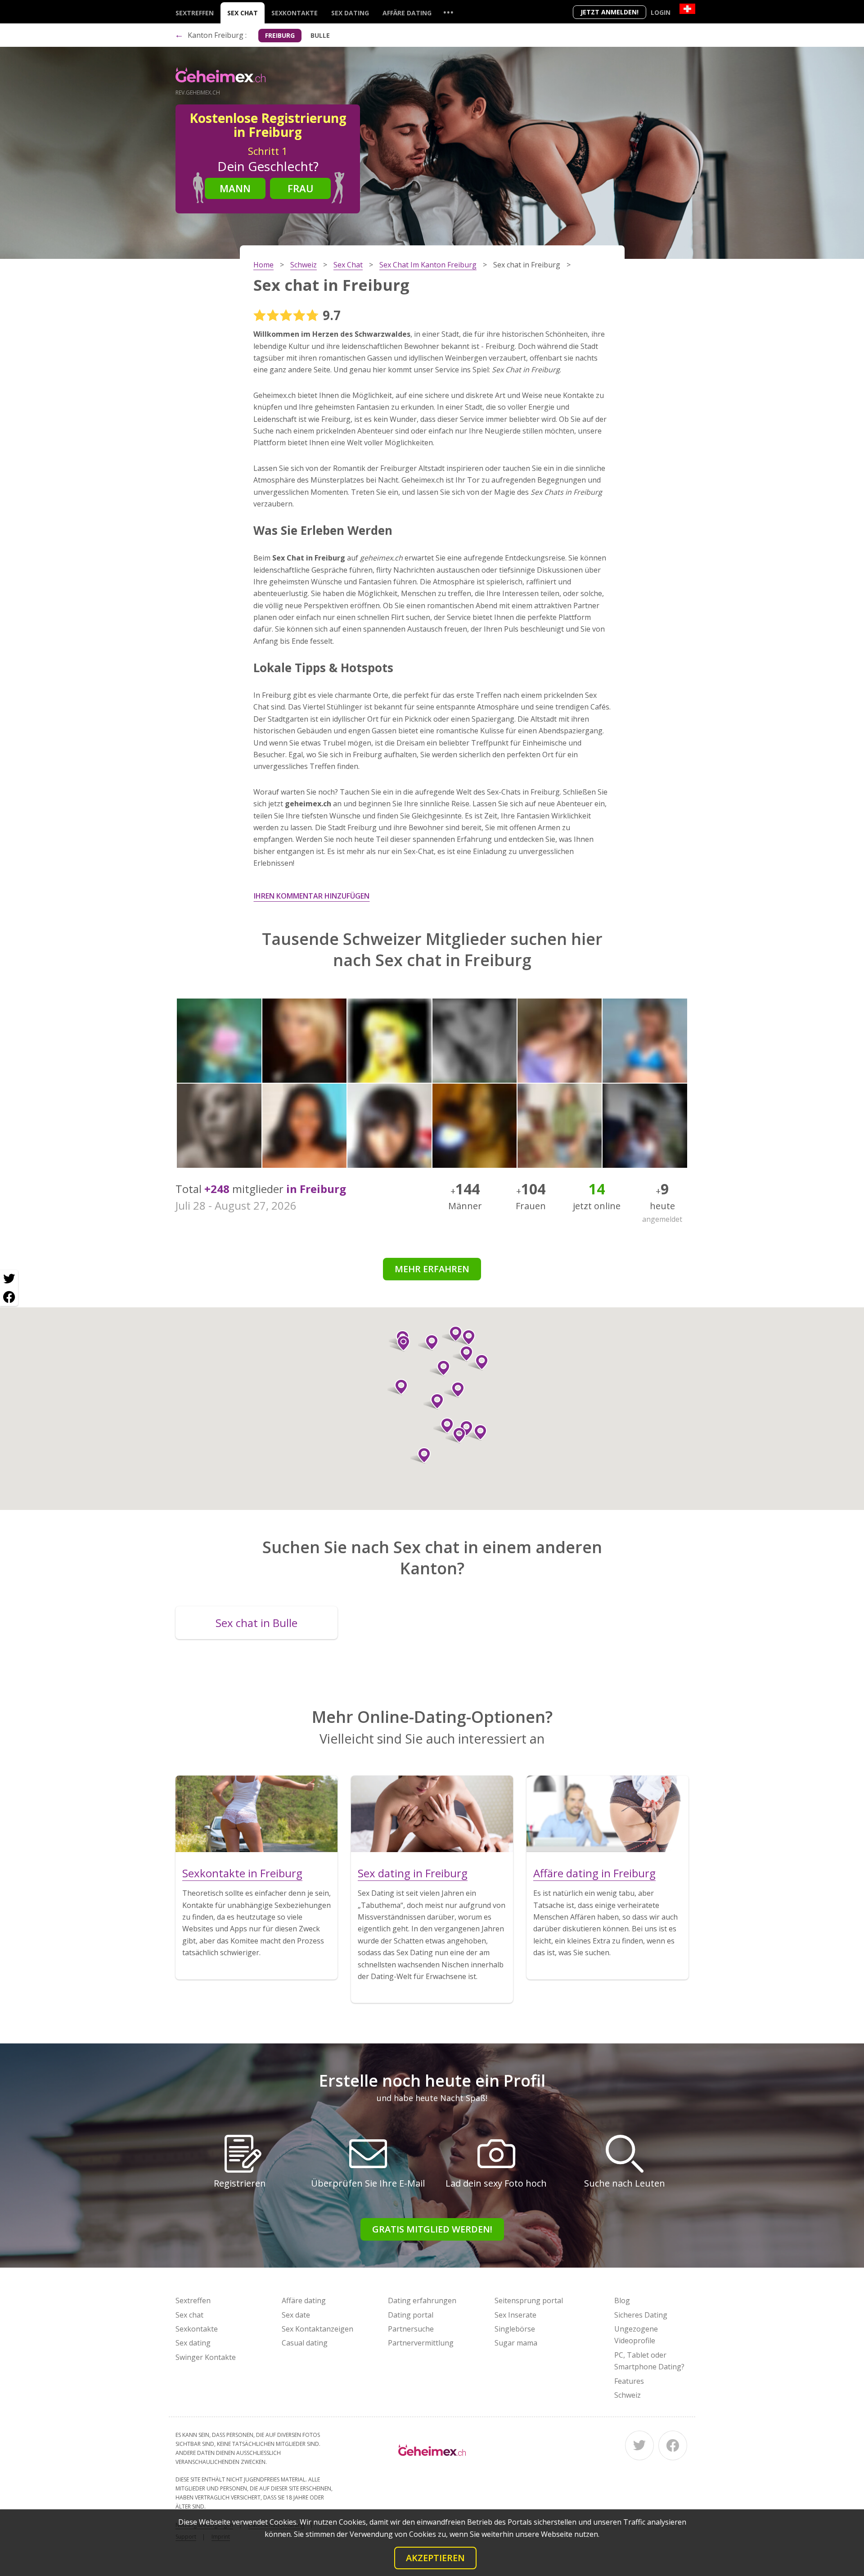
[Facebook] (673, 2445)
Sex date (296, 2315)
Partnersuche (411, 2329)
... (448, 12)
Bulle (320, 35)
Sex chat (243, 13)
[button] (478, 1362)
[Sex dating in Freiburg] (432, 1814)
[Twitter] (639, 2445)
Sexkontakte (295, 13)
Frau (301, 188)
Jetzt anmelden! (610, 12)
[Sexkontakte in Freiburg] (256, 1814)
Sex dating (350, 13)
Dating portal (411, 2315)
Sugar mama (516, 2343)
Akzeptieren (435, 2558)
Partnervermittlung (421, 2343)
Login (661, 12)
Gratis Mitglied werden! (432, 2229)
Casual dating (305, 2343)
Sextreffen (195, 13)
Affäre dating (407, 13)
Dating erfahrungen (422, 2300)
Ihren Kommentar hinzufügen (312, 896)
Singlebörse (515, 2329)
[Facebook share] (9, 1297)
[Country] (687, 9)
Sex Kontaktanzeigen (317, 2329)
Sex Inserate (515, 2315)
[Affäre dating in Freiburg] (607, 1814)
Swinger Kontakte (206, 2357)
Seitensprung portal (529, 2300)
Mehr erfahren (432, 1269)
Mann (235, 188)
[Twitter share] (9, 1279)
